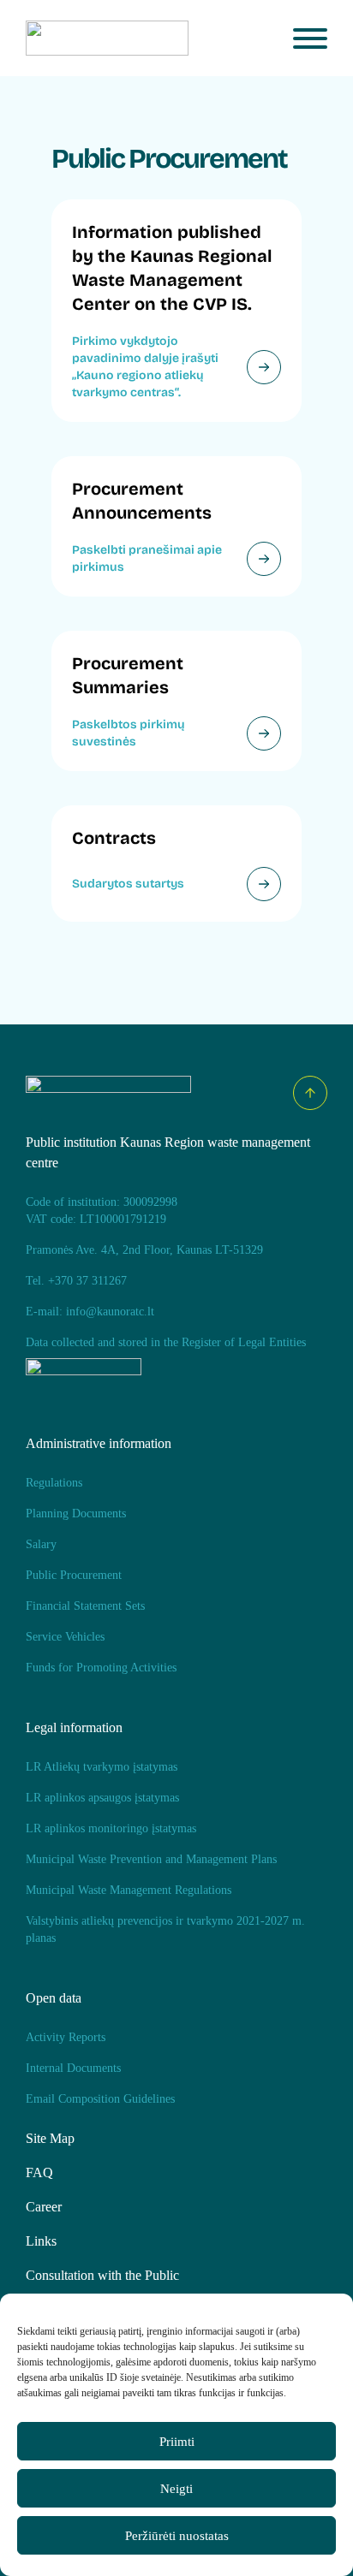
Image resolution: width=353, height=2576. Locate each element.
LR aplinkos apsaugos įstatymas (102, 1798)
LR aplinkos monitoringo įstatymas (111, 1828)
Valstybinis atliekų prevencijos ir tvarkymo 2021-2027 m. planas (165, 1929)
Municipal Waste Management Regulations (129, 1890)
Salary (41, 1544)
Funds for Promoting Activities (101, 1668)
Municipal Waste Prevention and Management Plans (151, 1859)
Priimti (177, 2442)
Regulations (54, 1483)
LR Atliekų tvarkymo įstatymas (102, 1767)
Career (44, 2207)
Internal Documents (73, 2068)
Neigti (176, 2489)
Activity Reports (66, 2037)
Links (41, 2241)
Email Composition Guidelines (100, 2099)
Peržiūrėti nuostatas (177, 2536)
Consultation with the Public (102, 2275)
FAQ (39, 2172)
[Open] (310, 39)
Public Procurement (74, 1575)
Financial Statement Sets (85, 1606)
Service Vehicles (65, 1637)
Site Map (50, 2138)
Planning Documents (76, 1514)
